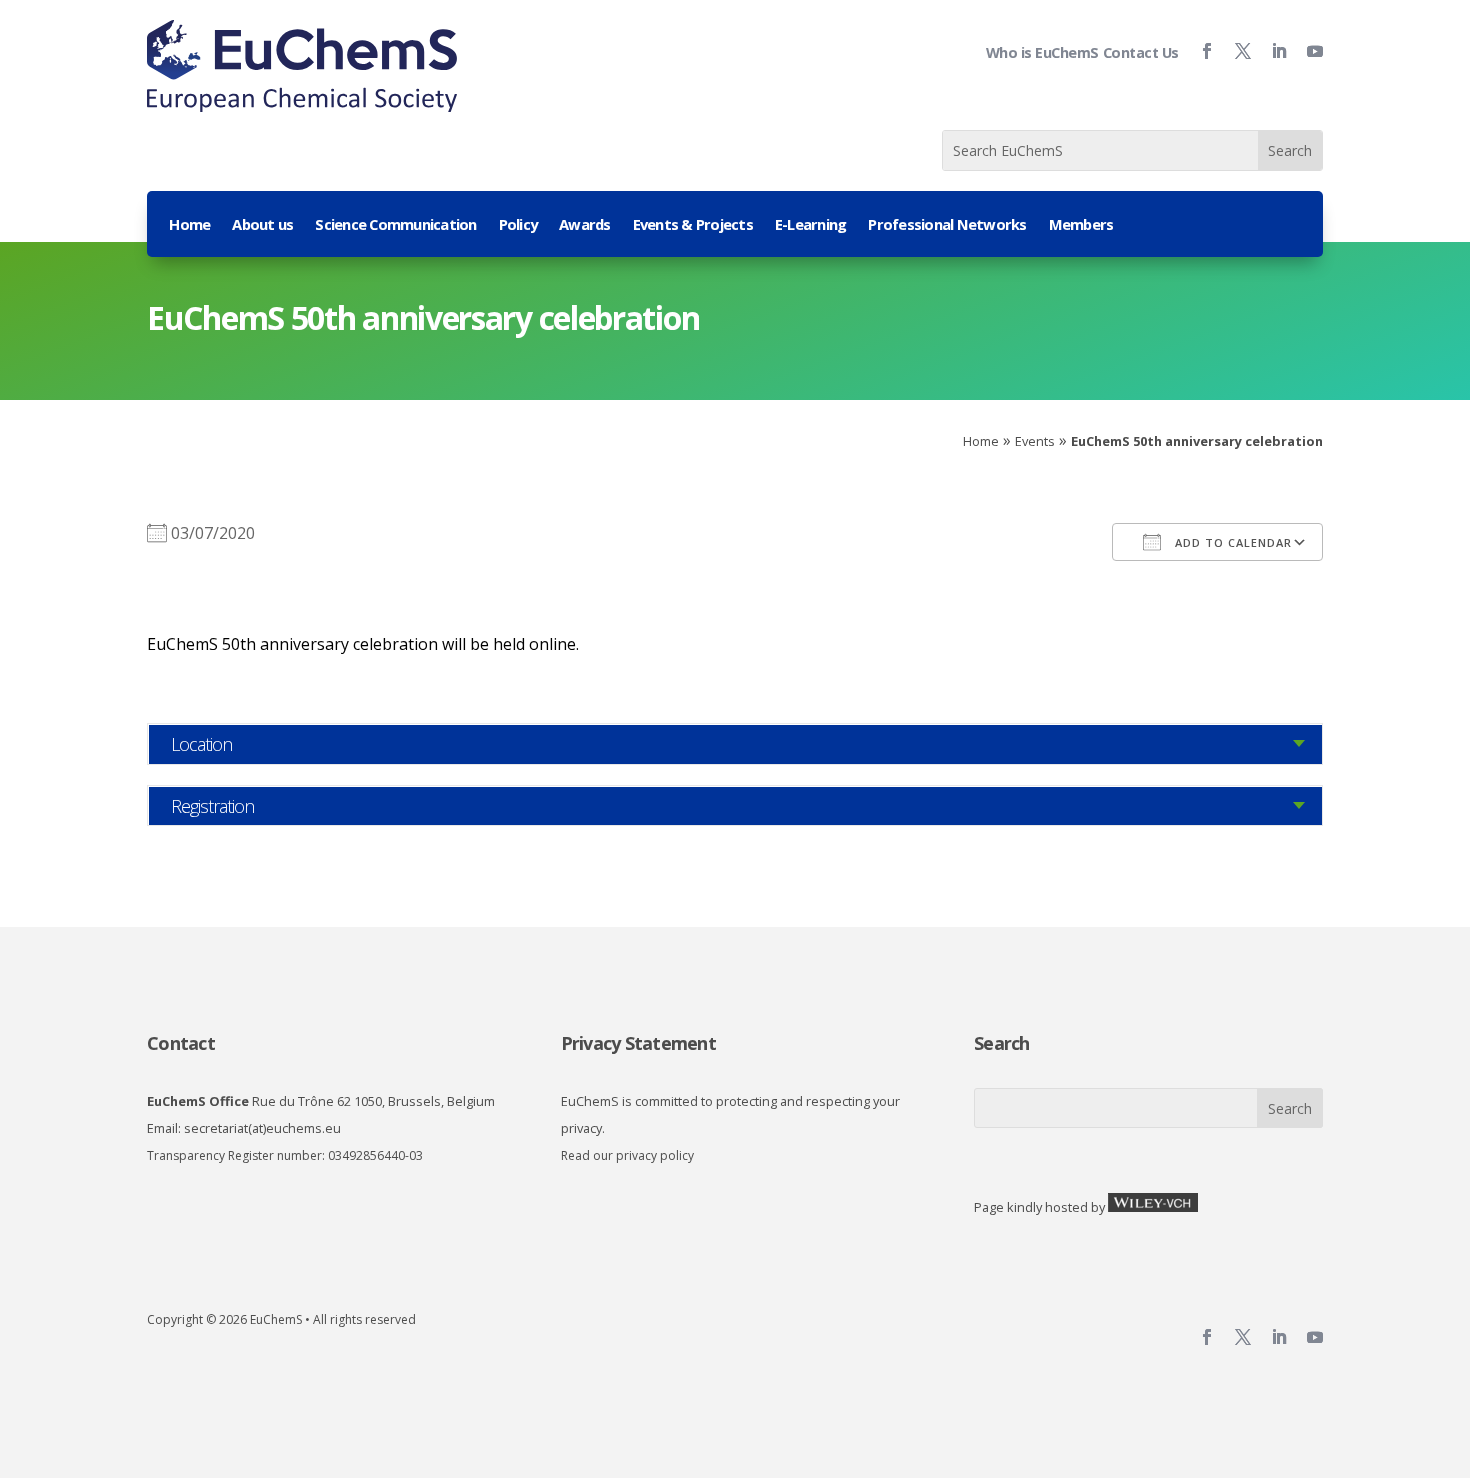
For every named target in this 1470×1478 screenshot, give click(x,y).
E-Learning (811, 225)
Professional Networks (947, 225)
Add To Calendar (1231, 542)
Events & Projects (693, 225)
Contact (181, 1043)
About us (262, 225)
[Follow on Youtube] (1307, 51)
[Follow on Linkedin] (1271, 51)
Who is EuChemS (1042, 52)
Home (189, 225)
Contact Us (1141, 52)
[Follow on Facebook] (1199, 51)
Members (1081, 225)
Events (1035, 441)
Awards (585, 225)
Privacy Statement (638, 1043)
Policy (518, 225)
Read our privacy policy (627, 1155)
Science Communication (395, 225)
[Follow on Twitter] (1235, 51)
